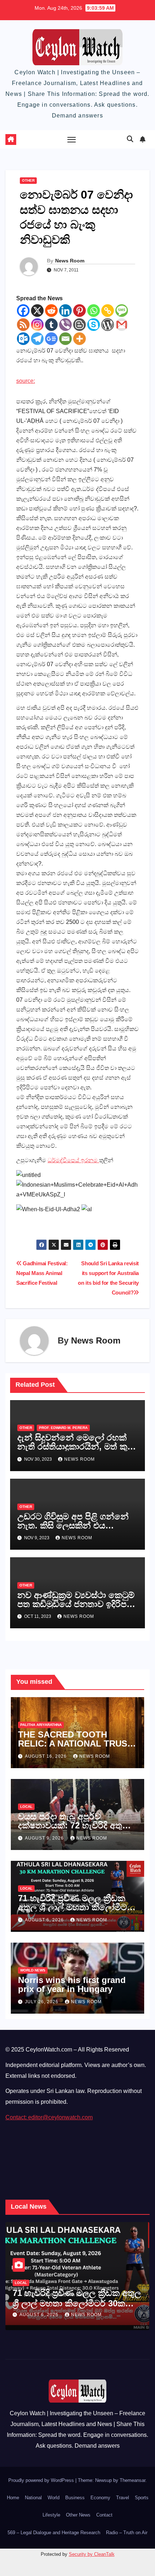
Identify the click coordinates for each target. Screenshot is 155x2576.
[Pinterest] (79, 311)
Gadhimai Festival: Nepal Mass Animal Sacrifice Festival (42, 1273)
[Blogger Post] (79, 325)
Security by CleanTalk (92, 2554)
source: (26, 381)
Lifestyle (51, 2515)
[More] (79, 339)
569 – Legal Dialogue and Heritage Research (54, 2533)
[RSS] (23, 325)
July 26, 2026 (42, 2002)
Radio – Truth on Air (127, 2533)
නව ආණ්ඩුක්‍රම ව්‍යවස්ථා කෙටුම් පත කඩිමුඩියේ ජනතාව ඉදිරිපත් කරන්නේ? (76, 1604)
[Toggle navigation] (72, 140)
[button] (130, 139)
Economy (100, 2498)
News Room (70, 261)
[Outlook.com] (23, 339)
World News (33, 1970)
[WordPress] (108, 325)
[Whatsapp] (94, 311)
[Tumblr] (51, 325)
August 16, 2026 (46, 1756)
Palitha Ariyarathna (41, 1725)
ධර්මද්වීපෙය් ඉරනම (73, 1160)
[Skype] (94, 325)
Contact (104, 2515)
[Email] (65, 339)
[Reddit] (51, 311)
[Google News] (51, 339)
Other (28, 180)
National (33, 2498)
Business (75, 2498)
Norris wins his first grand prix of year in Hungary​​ (72, 1984)
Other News (78, 2515)
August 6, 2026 (45, 1920)
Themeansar (132, 2480)
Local (26, 1807)
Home (13, 2498)
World (54, 2498)
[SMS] (122, 311)
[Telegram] (37, 339)
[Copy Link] (108, 311)
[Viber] (65, 325)
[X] (37, 311)
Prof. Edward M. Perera (63, 1428)
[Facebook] (23, 311)
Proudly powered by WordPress (42, 2480)
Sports (142, 2498)
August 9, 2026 (45, 1838)
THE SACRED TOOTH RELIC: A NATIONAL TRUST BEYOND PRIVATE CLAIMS (75, 1743)
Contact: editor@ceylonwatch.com (49, 2117)
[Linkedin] (65, 311)
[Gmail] (122, 325)
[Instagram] (37, 325)
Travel (123, 2498)
